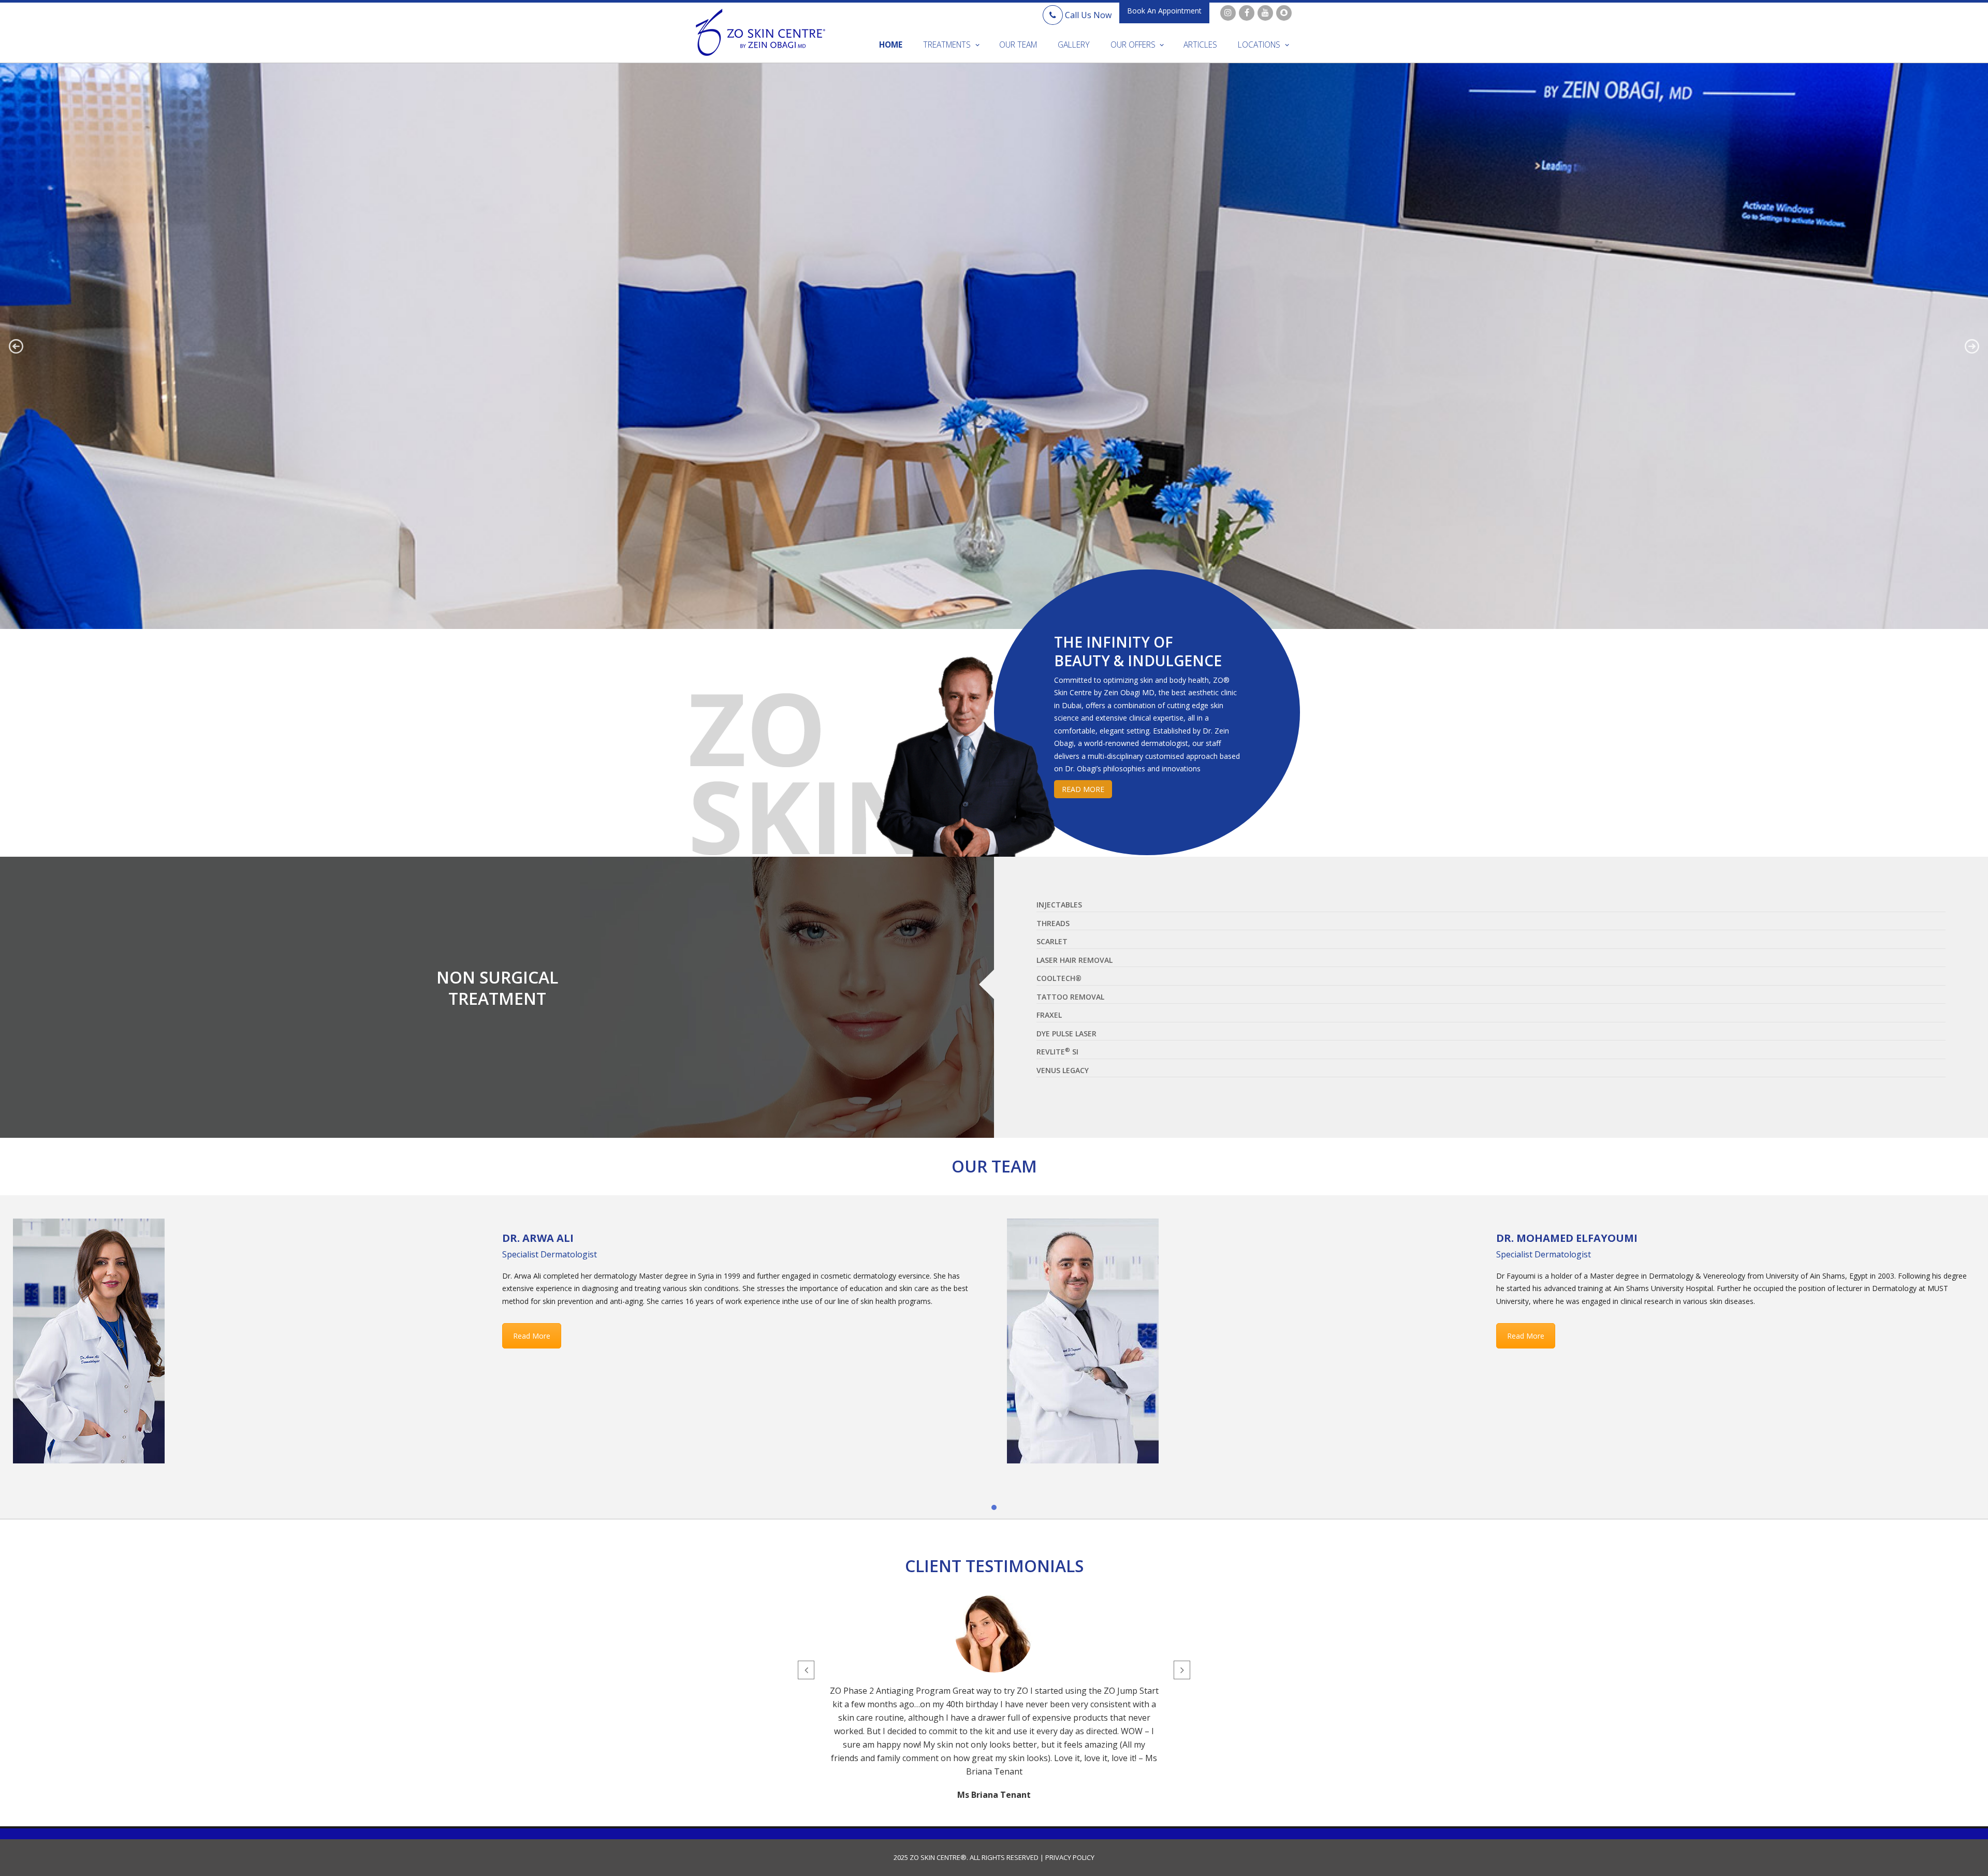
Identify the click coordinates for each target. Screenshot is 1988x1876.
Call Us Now (1087, 15)
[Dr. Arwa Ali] (89, 1341)
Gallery (1074, 45)
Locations (1259, 45)
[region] (994, 346)
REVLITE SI (1057, 1051)
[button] (16, 346)
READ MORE (1083, 789)
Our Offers (1133, 45)
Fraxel (1049, 1015)
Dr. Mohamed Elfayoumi (1567, 1238)
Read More (532, 1336)
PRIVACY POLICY (1069, 1857)
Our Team (1018, 45)
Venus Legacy (1063, 1070)
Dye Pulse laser (1066, 1034)
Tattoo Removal (1070, 997)
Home (891, 45)
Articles (1200, 45)
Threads (1053, 923)
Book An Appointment (1164, 11)
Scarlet (1052, 941)
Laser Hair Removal (1075, 960)
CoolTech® (1059, 978)
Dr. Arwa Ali (538, 1238)
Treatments (947, 45)
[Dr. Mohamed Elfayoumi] (1083, 1341)
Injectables (1059, 905)
